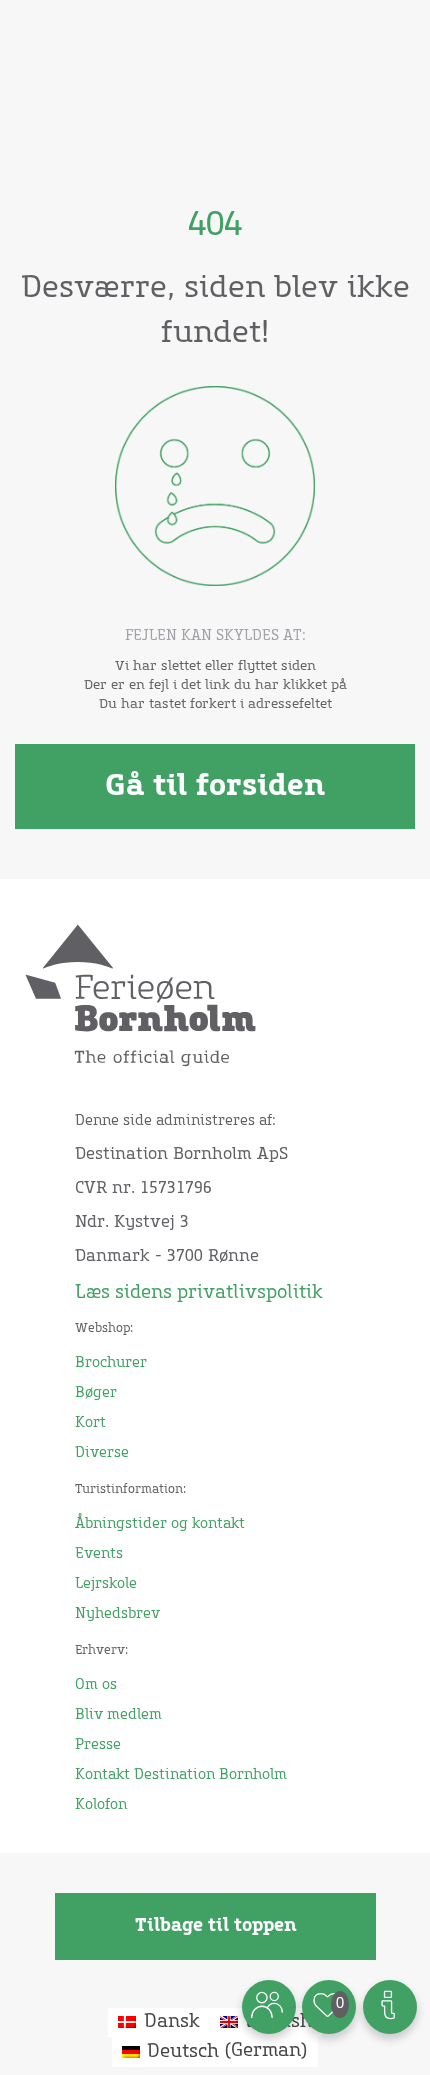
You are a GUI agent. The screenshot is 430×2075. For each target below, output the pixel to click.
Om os (96, 1685)
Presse (98, 1745)
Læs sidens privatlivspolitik (199, 1293)
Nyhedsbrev (117, 1614)
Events (99, 1554)
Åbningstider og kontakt (160, 1524)
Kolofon (101, 1805)
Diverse (102, 1453)
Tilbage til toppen (215, 1926)
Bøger (96, 1393)
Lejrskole (106, 1584)
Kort (90, 1423)
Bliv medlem (118, 1715)
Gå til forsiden (215, 786)
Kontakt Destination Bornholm (181, 1775)
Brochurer (111, 1363)
